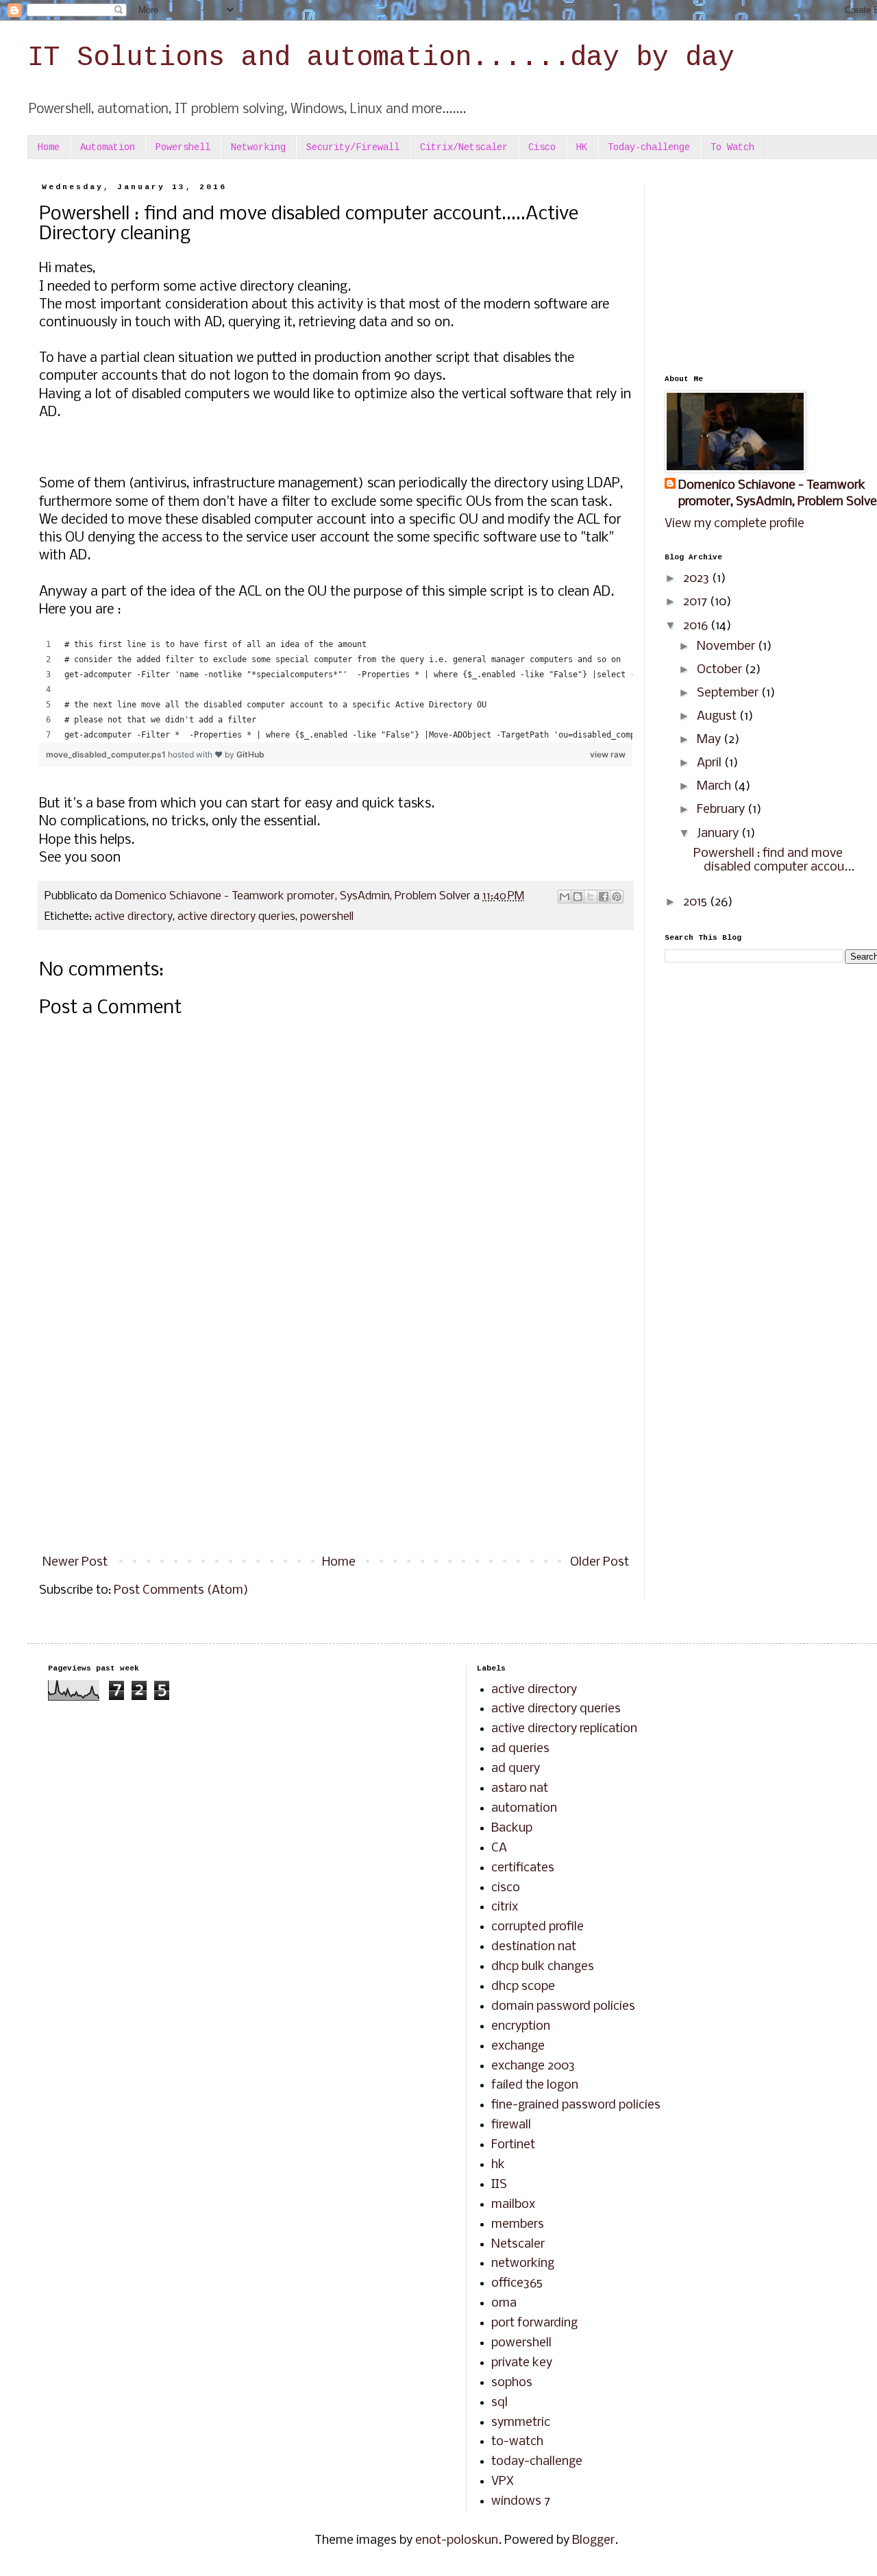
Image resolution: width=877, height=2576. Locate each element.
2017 (696, 602)
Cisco (542, 147)
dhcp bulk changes (543, 1967)
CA (499, 1848)
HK (582, 147)
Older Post (600, 1563)
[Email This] (565, 897)
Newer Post (75, 1563)
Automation (108, 147)
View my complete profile (734, 524)
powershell (327, 917)
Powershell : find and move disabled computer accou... (774, 861)
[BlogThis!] (578, 897)
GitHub (250, 754)
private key (522, 2363)
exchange (518, 2046)
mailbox (513, 2205)
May (710, 740)
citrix (505, 1907)
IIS (499, 2185)
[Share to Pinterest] (617, 897)
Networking (258, 147)
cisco (506, 1888)
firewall (511, 2125)
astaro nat (520, 1789)
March (715, 787)
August (718, 717)
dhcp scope (523, 1987)
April (711, 763)
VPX (503, 2482)
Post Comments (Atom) (181, 1591)
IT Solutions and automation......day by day (381, 58)
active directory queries (236, 917)
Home (49, 147)
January (719, 834)
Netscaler (518, 2245)
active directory (134, 917)
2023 (697, 579)
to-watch (517, 2442)
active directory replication (564, 1729)
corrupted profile (538, 1927)
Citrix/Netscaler (464, 147)
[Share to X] (591, 897)
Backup (512, 1828)
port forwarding (534, 2323)
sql (499, 2403)
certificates (523, 1868)
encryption (521, 2027)
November (727, 647)
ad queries (520, 1749)
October (721, 670)
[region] (336, 690)
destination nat (534, 1947)
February (722, 810)
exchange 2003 (533, 2066)
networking (523, 2264)
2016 (697, 626)
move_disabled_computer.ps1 (107, 754)
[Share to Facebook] (604, 897)
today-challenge (537, 2462)
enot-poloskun (457, 2541)
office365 (517, 2284)
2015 (696, 902)
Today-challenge (649, 147)
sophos (512, 2383)
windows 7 (521, 2502)
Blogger (593, 2541)
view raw (608, 754)
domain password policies (563, 2007)
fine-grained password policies (576, 2105)
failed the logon (535, 2086)
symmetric (521, 2423)
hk (498, 2165)
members (518, 2225)
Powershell (183, 147)
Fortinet (513, 2145)
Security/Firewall (353, 147)
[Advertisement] (336, 1435)
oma (504, 2304)
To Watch (732, 147)
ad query (516, 1769)
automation (524, 1809)
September (729, 693)
